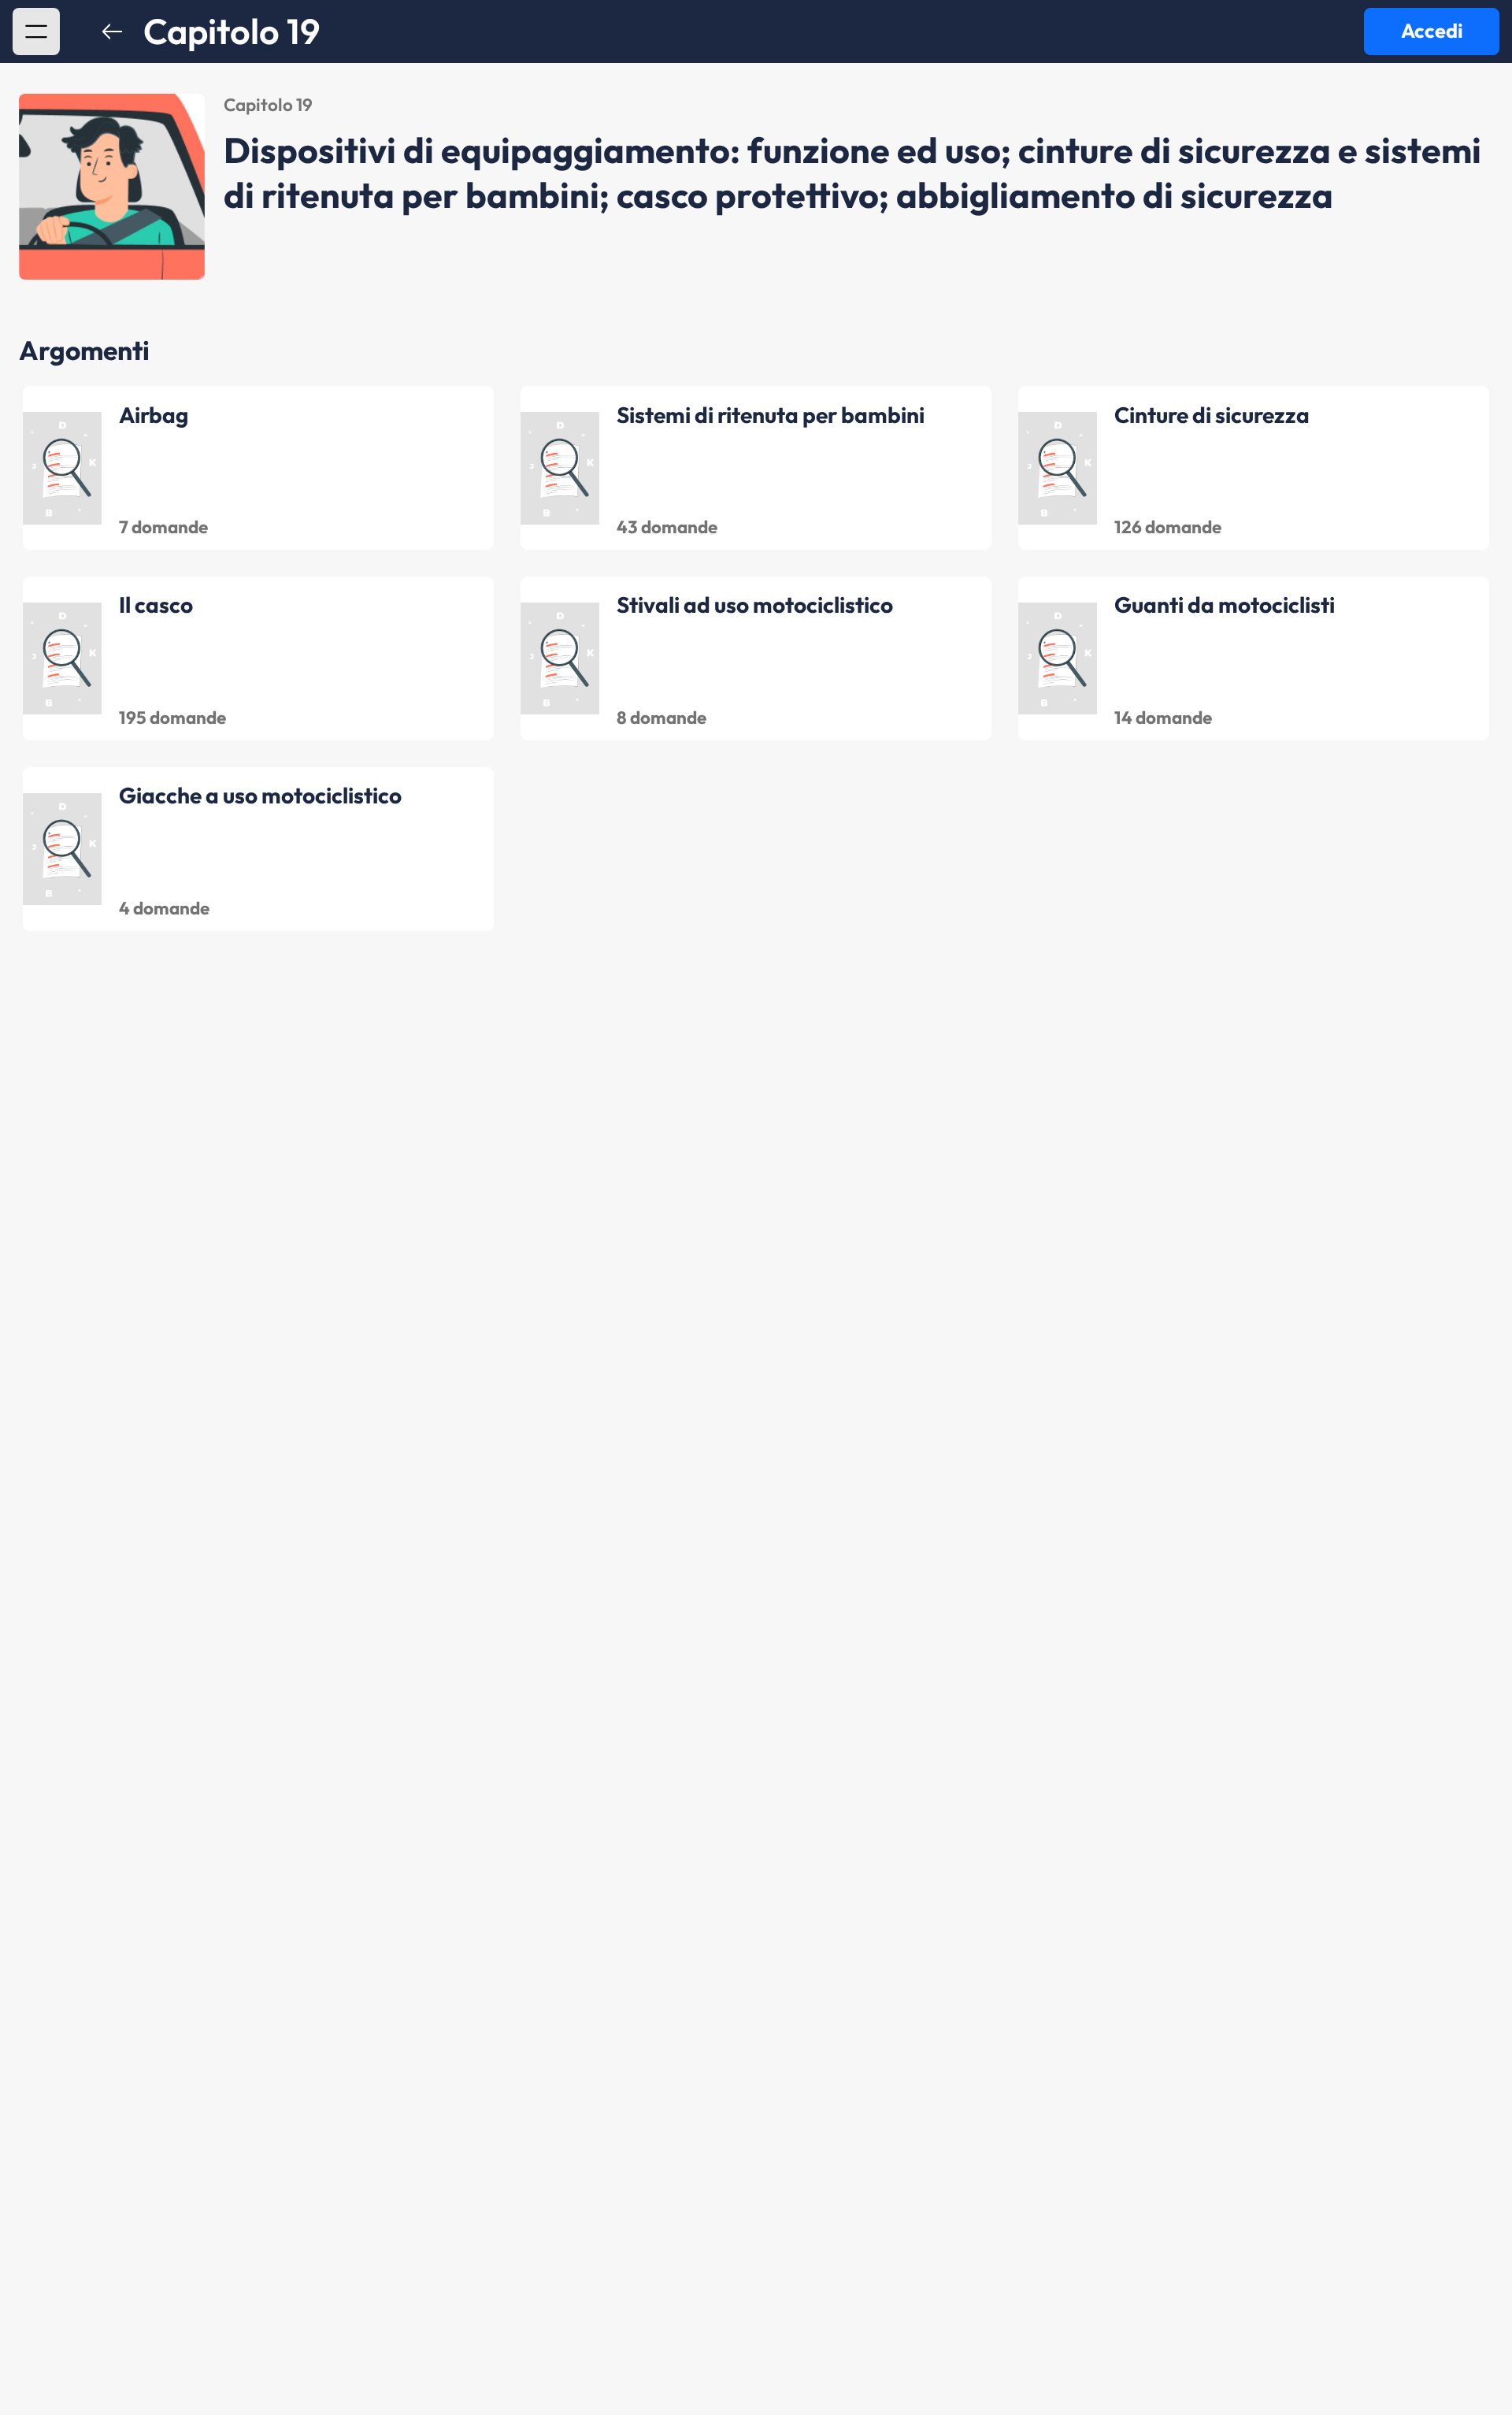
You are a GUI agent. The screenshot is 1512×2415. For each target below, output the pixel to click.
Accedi (1432, 31)
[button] (36, 32)
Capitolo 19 (232, 32)
